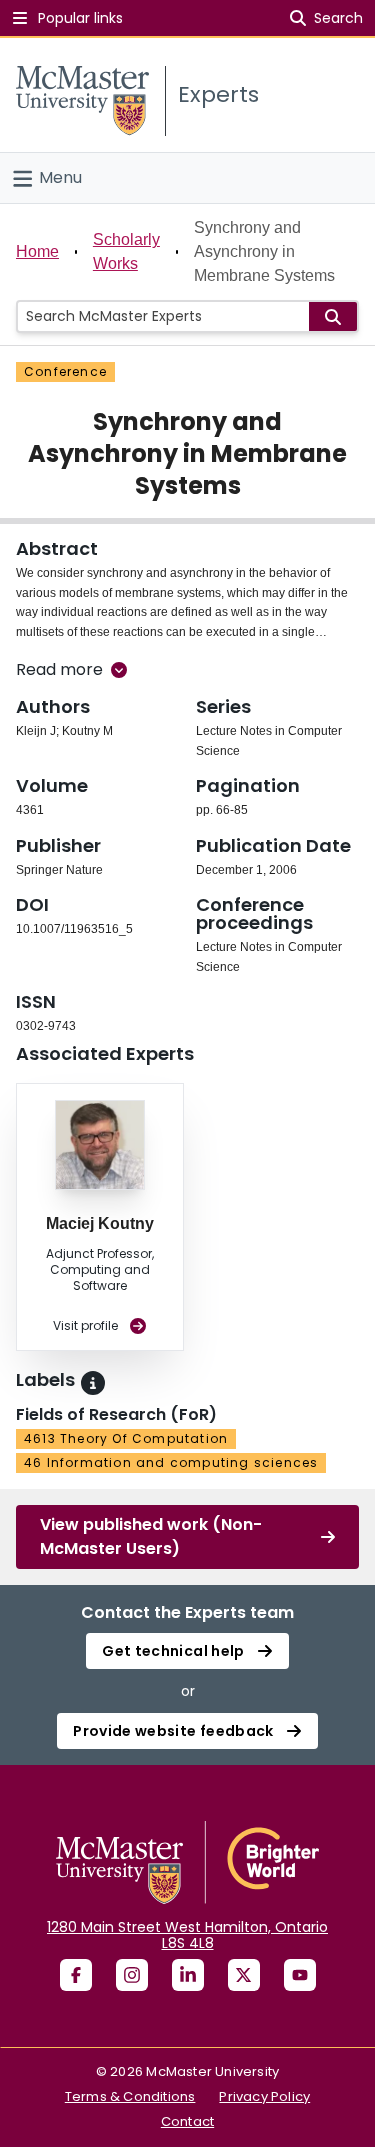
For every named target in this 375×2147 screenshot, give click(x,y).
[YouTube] (300, 1975)
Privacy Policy (264, 2096)
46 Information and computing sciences (171, 1462)
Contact (187, 2121)
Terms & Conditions (130, 2096)
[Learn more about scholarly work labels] (93, 1383)
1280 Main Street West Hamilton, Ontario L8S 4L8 (187, 1935)
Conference (65, 371)
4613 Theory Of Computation (126, 1438)
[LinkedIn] (188, 1975)
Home (37, 251)
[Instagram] (132, 1975)
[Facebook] (76, 1975)
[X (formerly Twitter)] (244, 1975)
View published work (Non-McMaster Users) (151, 1536)
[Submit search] (333, 316)
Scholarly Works (126, 251)
